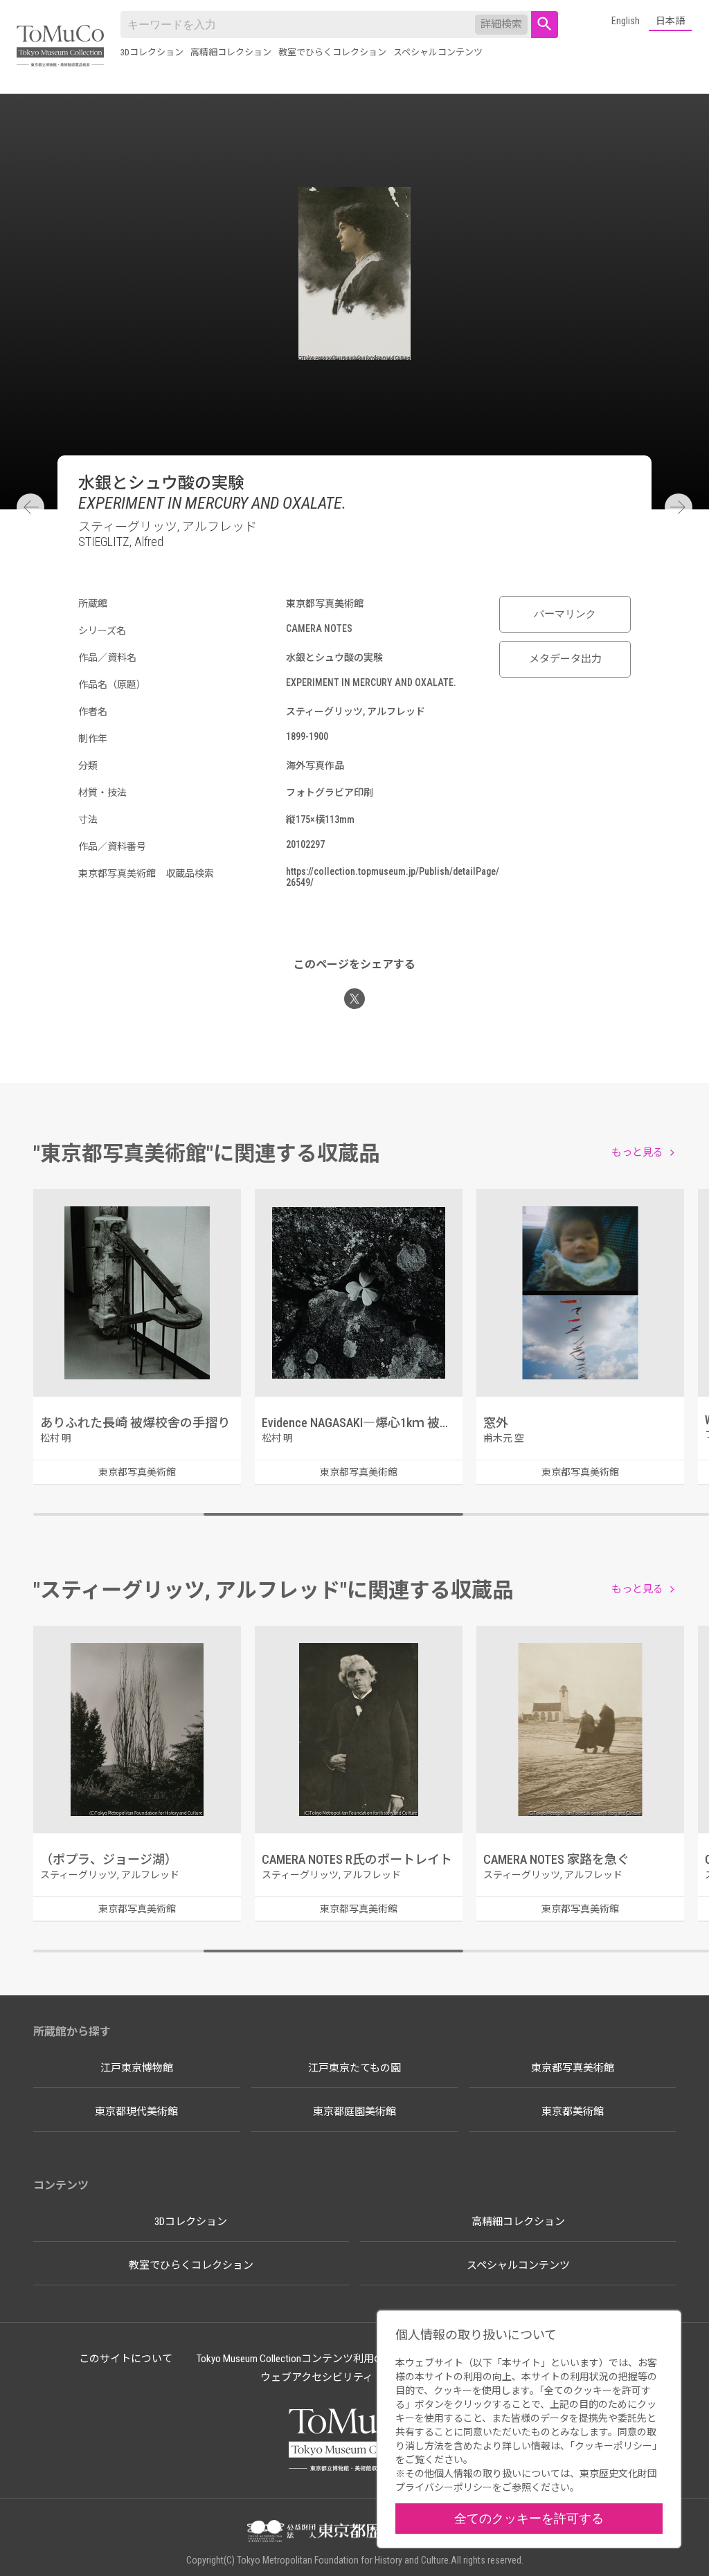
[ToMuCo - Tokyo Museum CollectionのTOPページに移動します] (60, 47)
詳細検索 (501, 24)
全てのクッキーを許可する (529, 2518)
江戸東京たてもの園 (354, 2068)
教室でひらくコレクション (332, 52)
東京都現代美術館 (136, 2112)
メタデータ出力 (565, 659)
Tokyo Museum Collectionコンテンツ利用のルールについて (327, 2359)
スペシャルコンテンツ (438, 52)
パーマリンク (565, 614)
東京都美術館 (573, 2112)
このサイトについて (126, 2359)
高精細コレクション (231, 52)
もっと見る (637, 1152)
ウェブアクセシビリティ (317, 2377)
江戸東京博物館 (137, 2068)
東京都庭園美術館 (354, 2112)
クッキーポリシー (613, 2446)
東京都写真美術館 (573, 2068)
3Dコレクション (152, 52)
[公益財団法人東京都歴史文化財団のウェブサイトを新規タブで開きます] (354, 2532)
